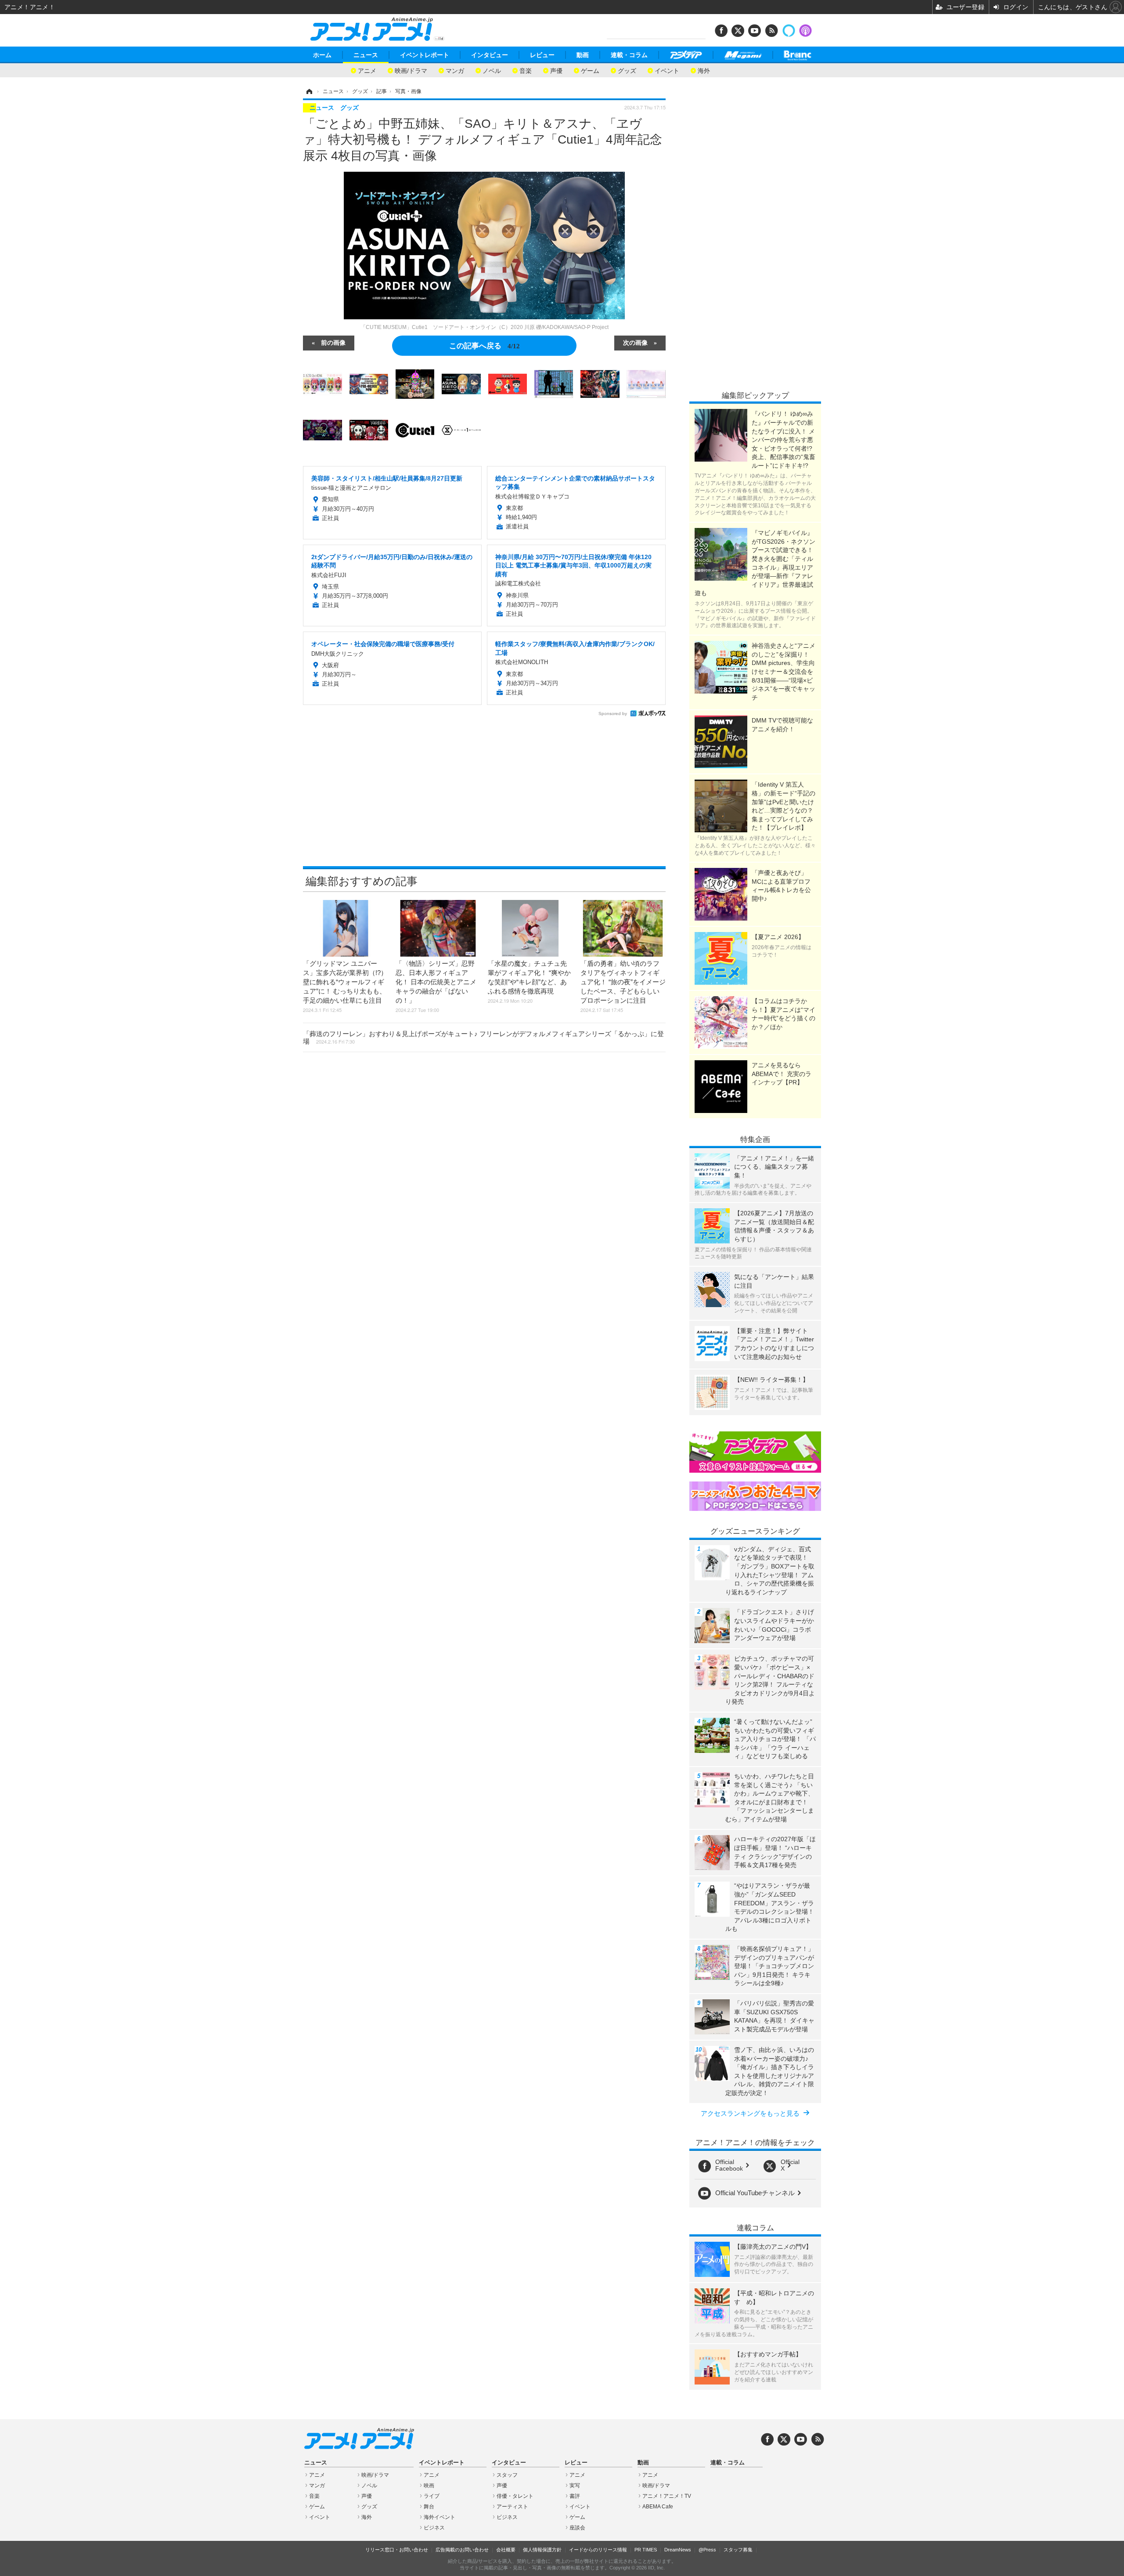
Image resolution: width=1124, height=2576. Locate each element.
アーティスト (512, 2507)
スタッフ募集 (738, 2550)
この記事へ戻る (485, 345)
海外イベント (440, 2517)
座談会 (577, 2528)
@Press (707, 2550)
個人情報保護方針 (542, 2550)
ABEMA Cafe (658, 2507)
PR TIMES (646, 2550)
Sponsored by (613, 714)
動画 (583, 55)
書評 (575, 2496)
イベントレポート (425, 55)
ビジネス (434, 2528)
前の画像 (333, 342)
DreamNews (678, 2550)
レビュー (542, 55)
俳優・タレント (515, 2496)
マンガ (455, 70)
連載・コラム (629, 55)
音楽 (526, 70)
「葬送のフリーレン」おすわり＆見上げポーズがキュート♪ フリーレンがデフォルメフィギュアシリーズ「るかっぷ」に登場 (483, 1037)
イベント (667, 70)
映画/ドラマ (411, 70)
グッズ (627, 70)
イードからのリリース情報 (598, 2550)
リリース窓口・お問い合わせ (397, 2550)
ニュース (366, 55)
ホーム (322, 55)
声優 (556, 70)
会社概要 (506, 2550)
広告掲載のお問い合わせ (462, 2550)
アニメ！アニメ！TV (667, 2496)
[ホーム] (309, 91)
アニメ (367, 70)
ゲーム (590, 70)
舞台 (429, 2507)
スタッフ (507, 2475)
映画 (429, 2486)
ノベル (492, 70)
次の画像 (635, 342)
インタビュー (490, 55)
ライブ (432, 2496)
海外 (704, 70)
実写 (575, 2486)
